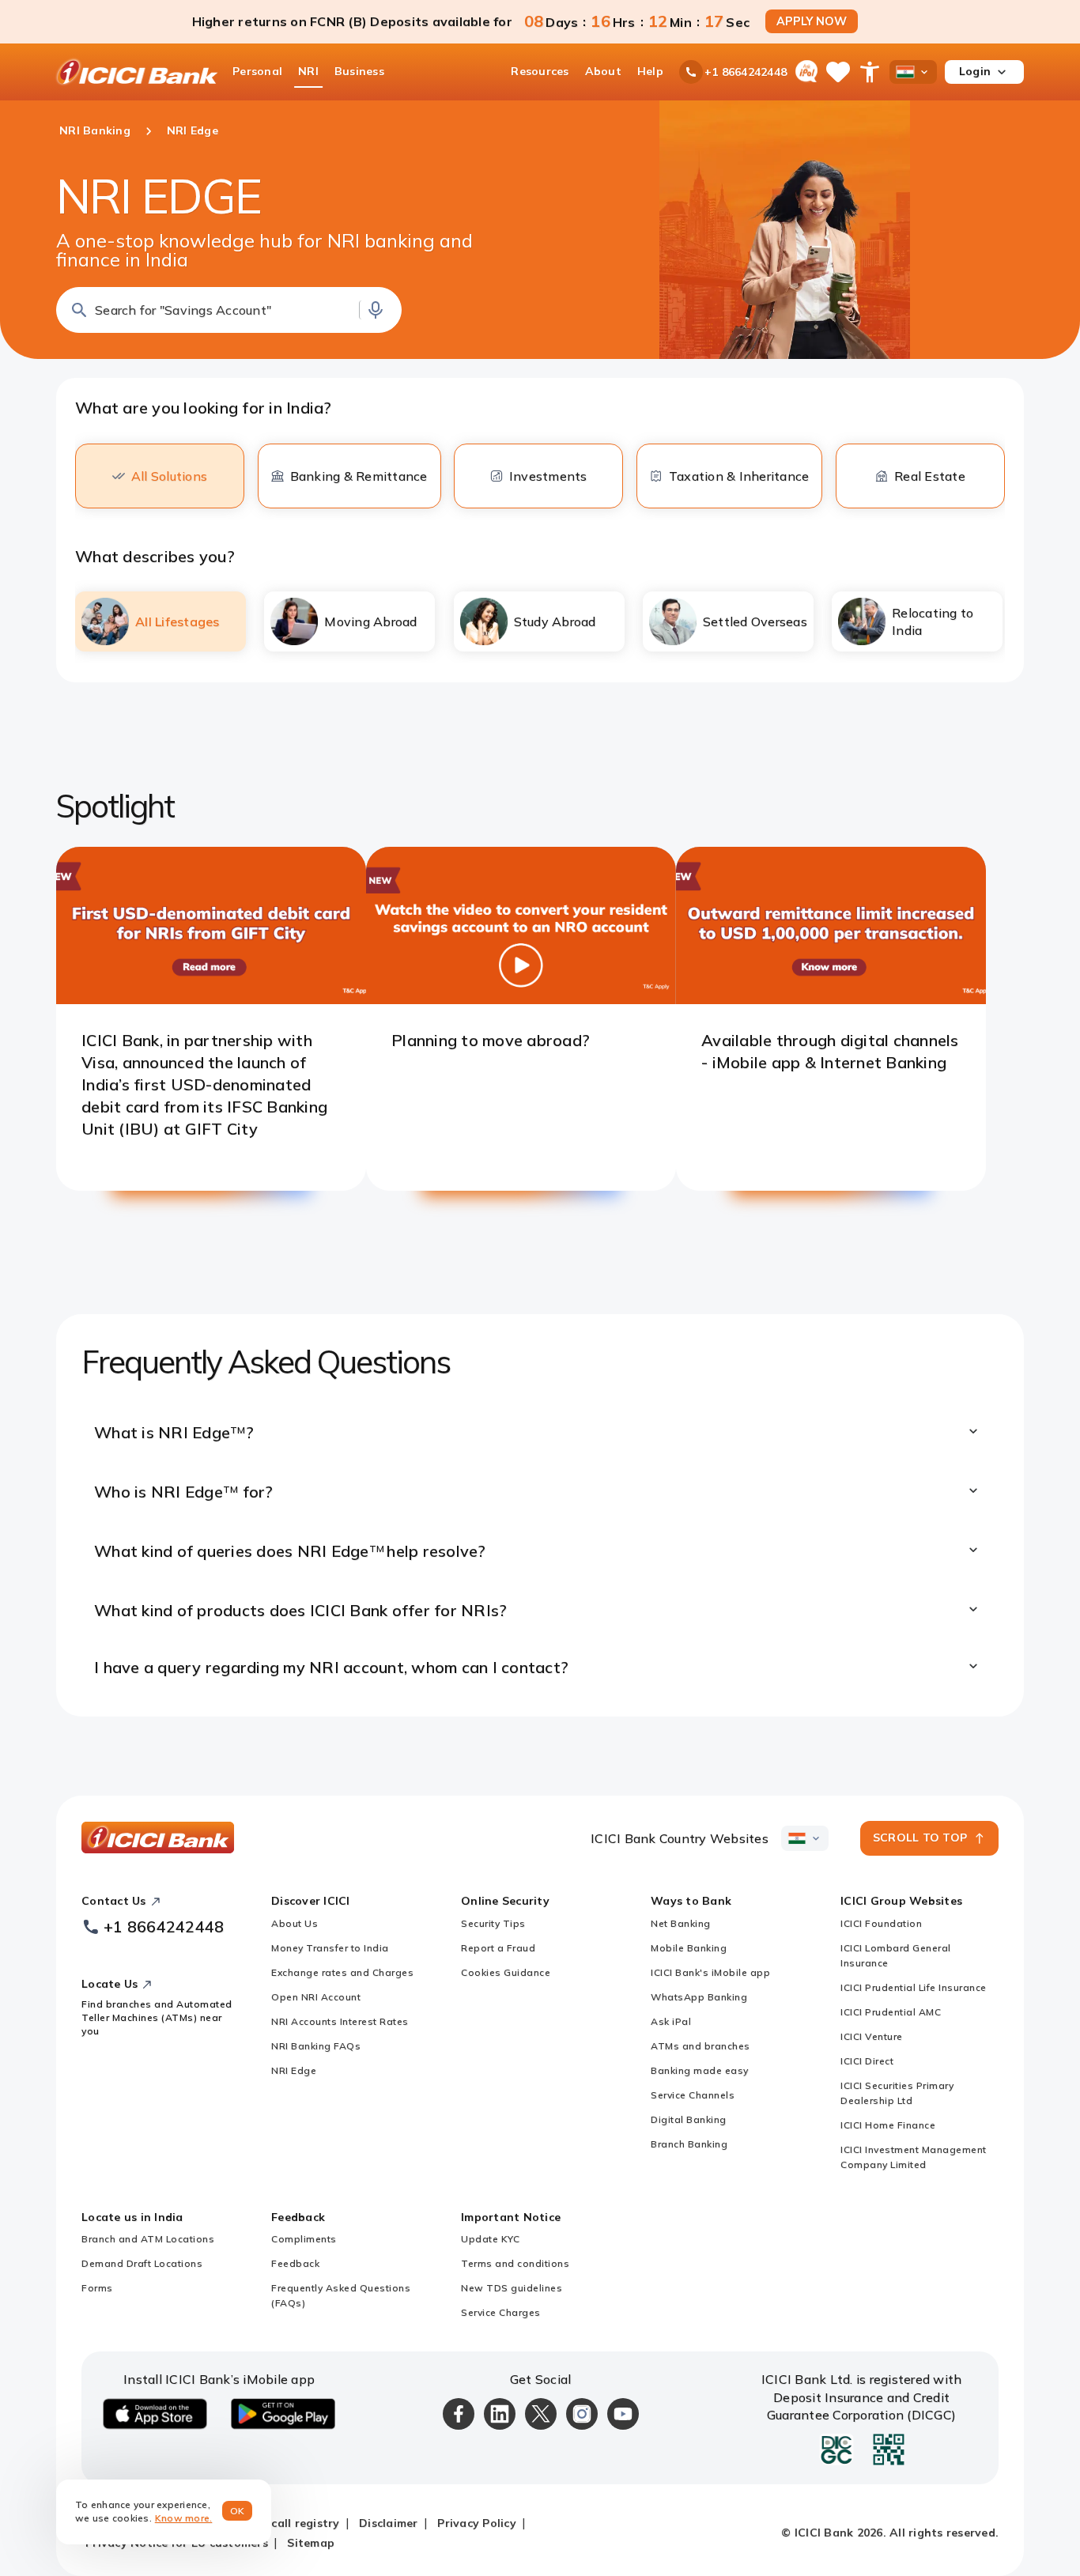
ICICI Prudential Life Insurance (914, 1987)
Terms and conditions (515, 2263)
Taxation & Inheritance (739, 476)
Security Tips (493, 1923)
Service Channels (693, 2095)
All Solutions (169, 476)
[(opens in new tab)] (211, 999)
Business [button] (359, 71)
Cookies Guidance (506, 1972)
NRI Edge (294, 2070)
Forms (97, 2288)
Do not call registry (284, 2523)
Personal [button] (257, 71)
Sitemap (311, 2543)
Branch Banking (689, 2144)
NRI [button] (308, 71)
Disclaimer (389, 2523)
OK (238, 2511)
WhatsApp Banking (699, 1997)
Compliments (304, 2239)
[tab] (160, 621)
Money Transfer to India (330, 1948)
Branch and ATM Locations (148, 2239)
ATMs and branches (700, 2046)
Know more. (184, 2518)
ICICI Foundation (881, 1923)
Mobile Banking (689, 1948)
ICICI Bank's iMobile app (710, 1972)
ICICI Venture (872, 2036)
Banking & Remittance (359, 476)
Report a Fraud (498, 1948)
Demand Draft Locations (142, 2263)
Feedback (295, 2263)
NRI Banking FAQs (316, 2046)
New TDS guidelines (512, 2288)
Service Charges (501, 2312)
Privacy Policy (477, 2523)
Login (975, 71)
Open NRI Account (316, 1997)
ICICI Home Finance (888, 2125)
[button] (229, 310)
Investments (548, 476)
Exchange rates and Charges (342, 1972)
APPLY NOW (812, 21)
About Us (295, 1923)
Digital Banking (689, 2119)
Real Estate (930, 476)
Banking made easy (700, 2070)
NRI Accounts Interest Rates (340, 2021)
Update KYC (490, 2239)
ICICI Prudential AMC (891, 2012)
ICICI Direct (867, 2061)
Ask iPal (671, 2021)
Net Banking (681, 1923)
